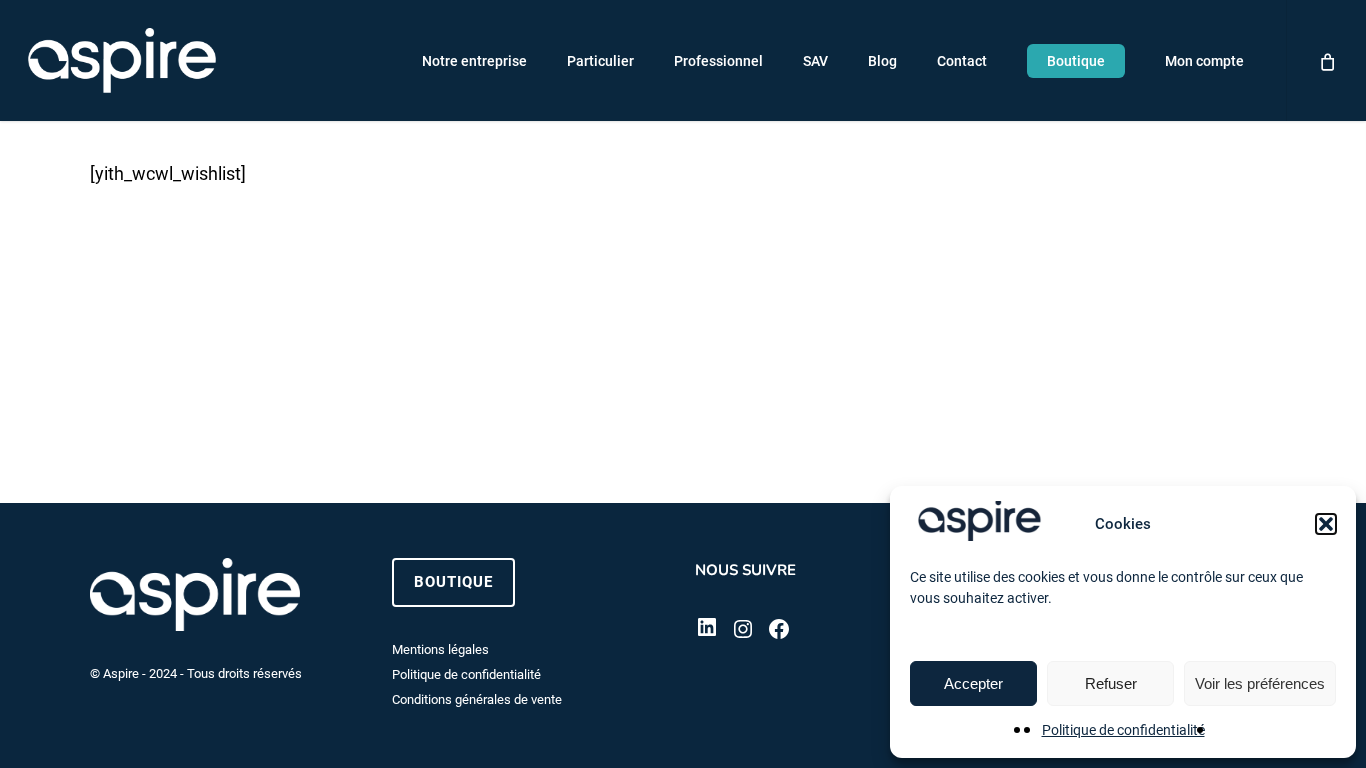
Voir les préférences (1260, 683)
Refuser (1111, 683)
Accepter (973, 683)
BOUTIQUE (453, 582)
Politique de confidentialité (1123, 730)
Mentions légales (440, 649)
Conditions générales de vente (477, 699)
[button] (1326, 524)
